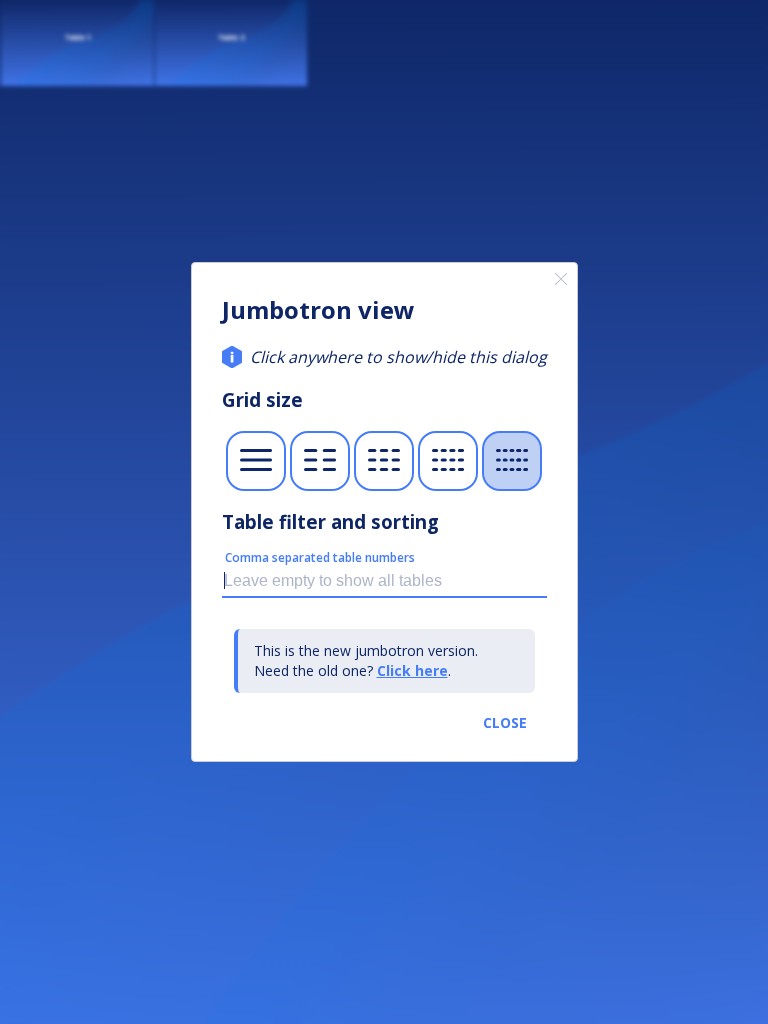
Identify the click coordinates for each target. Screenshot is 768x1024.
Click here (412, 670)
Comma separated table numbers (320, 557)
